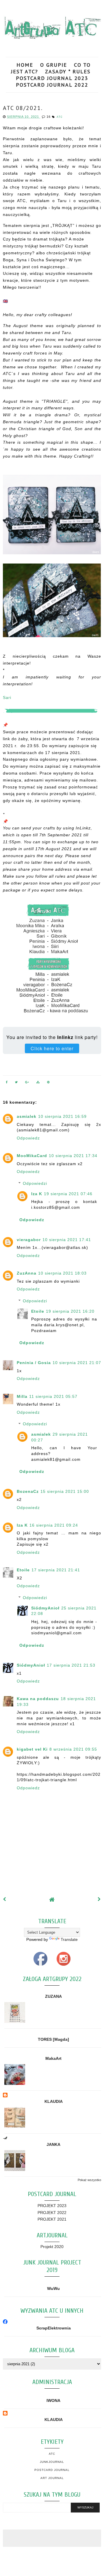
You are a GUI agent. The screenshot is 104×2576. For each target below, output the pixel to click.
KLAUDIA (54, 2101)
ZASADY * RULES (68, 71)
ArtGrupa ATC (48, 2552)
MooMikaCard (32, 1156)
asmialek (27, 1116)
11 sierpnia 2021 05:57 (53, 1396)
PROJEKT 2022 (52, 2213)
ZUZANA (53, 1996)
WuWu (53, 2288)
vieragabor (29, 1240)
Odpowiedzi (35, 1183)
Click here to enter (52, 1048)
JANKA (53, 2144)
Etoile (38, 1311)
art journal (52, 2478)
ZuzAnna (27, 1273)
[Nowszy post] (5, 1899)
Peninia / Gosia (34, 1363)
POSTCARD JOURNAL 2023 (52, 78)
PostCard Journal (52, 2470)
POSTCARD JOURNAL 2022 (52, 85)
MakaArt (53, 2058)
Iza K (37, 1194)
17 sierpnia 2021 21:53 (71, 1665)
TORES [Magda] (53, 2039)
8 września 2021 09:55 (73, 1749)
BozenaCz (28, 1491)
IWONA (53, 2400)
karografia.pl (87, 2555)
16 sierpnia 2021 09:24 (54, 1525)
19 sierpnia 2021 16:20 (70, 1311)
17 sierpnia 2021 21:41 (56, 1570)
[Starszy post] (99, 1899)
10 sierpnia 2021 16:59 (62, 1116)
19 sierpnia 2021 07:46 (68, 1194)
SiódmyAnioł (45, 1608)
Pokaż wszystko (89, 2180)
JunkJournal (52, 2462)
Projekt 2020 (52, 2247)
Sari (7, 697)
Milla (22, 1396)
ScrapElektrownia (54, 2328)
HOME (25, 65)
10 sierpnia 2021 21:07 (77, 1363)
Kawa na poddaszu (38, 1699)
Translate (69, 1939)
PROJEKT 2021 (52, 2219)
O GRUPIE (54, 65)
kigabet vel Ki (32, 1749)
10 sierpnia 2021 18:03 (62, 1273)
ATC (60, 117)
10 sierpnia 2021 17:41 (67, 1240)
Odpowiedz (28, 1138)
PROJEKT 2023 (52, 2206)
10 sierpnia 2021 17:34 (73, 1156)
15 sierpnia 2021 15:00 (65, 1491)
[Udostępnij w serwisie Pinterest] (49, 1083)
